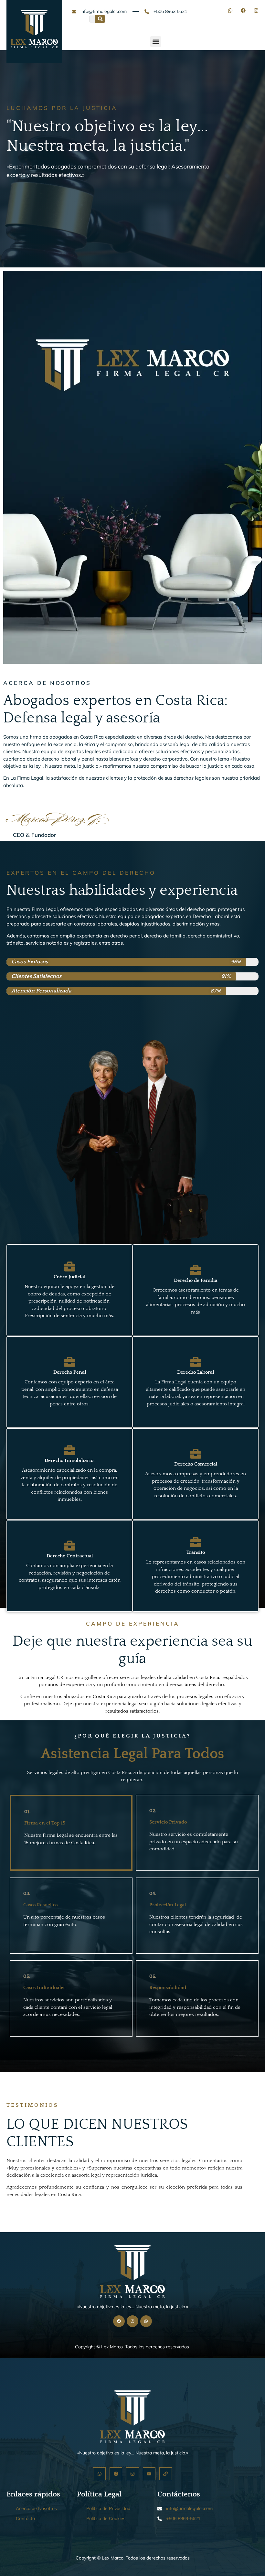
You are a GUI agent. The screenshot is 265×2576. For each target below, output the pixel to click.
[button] (156, 42)
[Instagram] (256, 11)
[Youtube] (149, 2474)
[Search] (100, 19)
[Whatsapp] (230, 11)
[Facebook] (243, 11)
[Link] (166, 2474)
